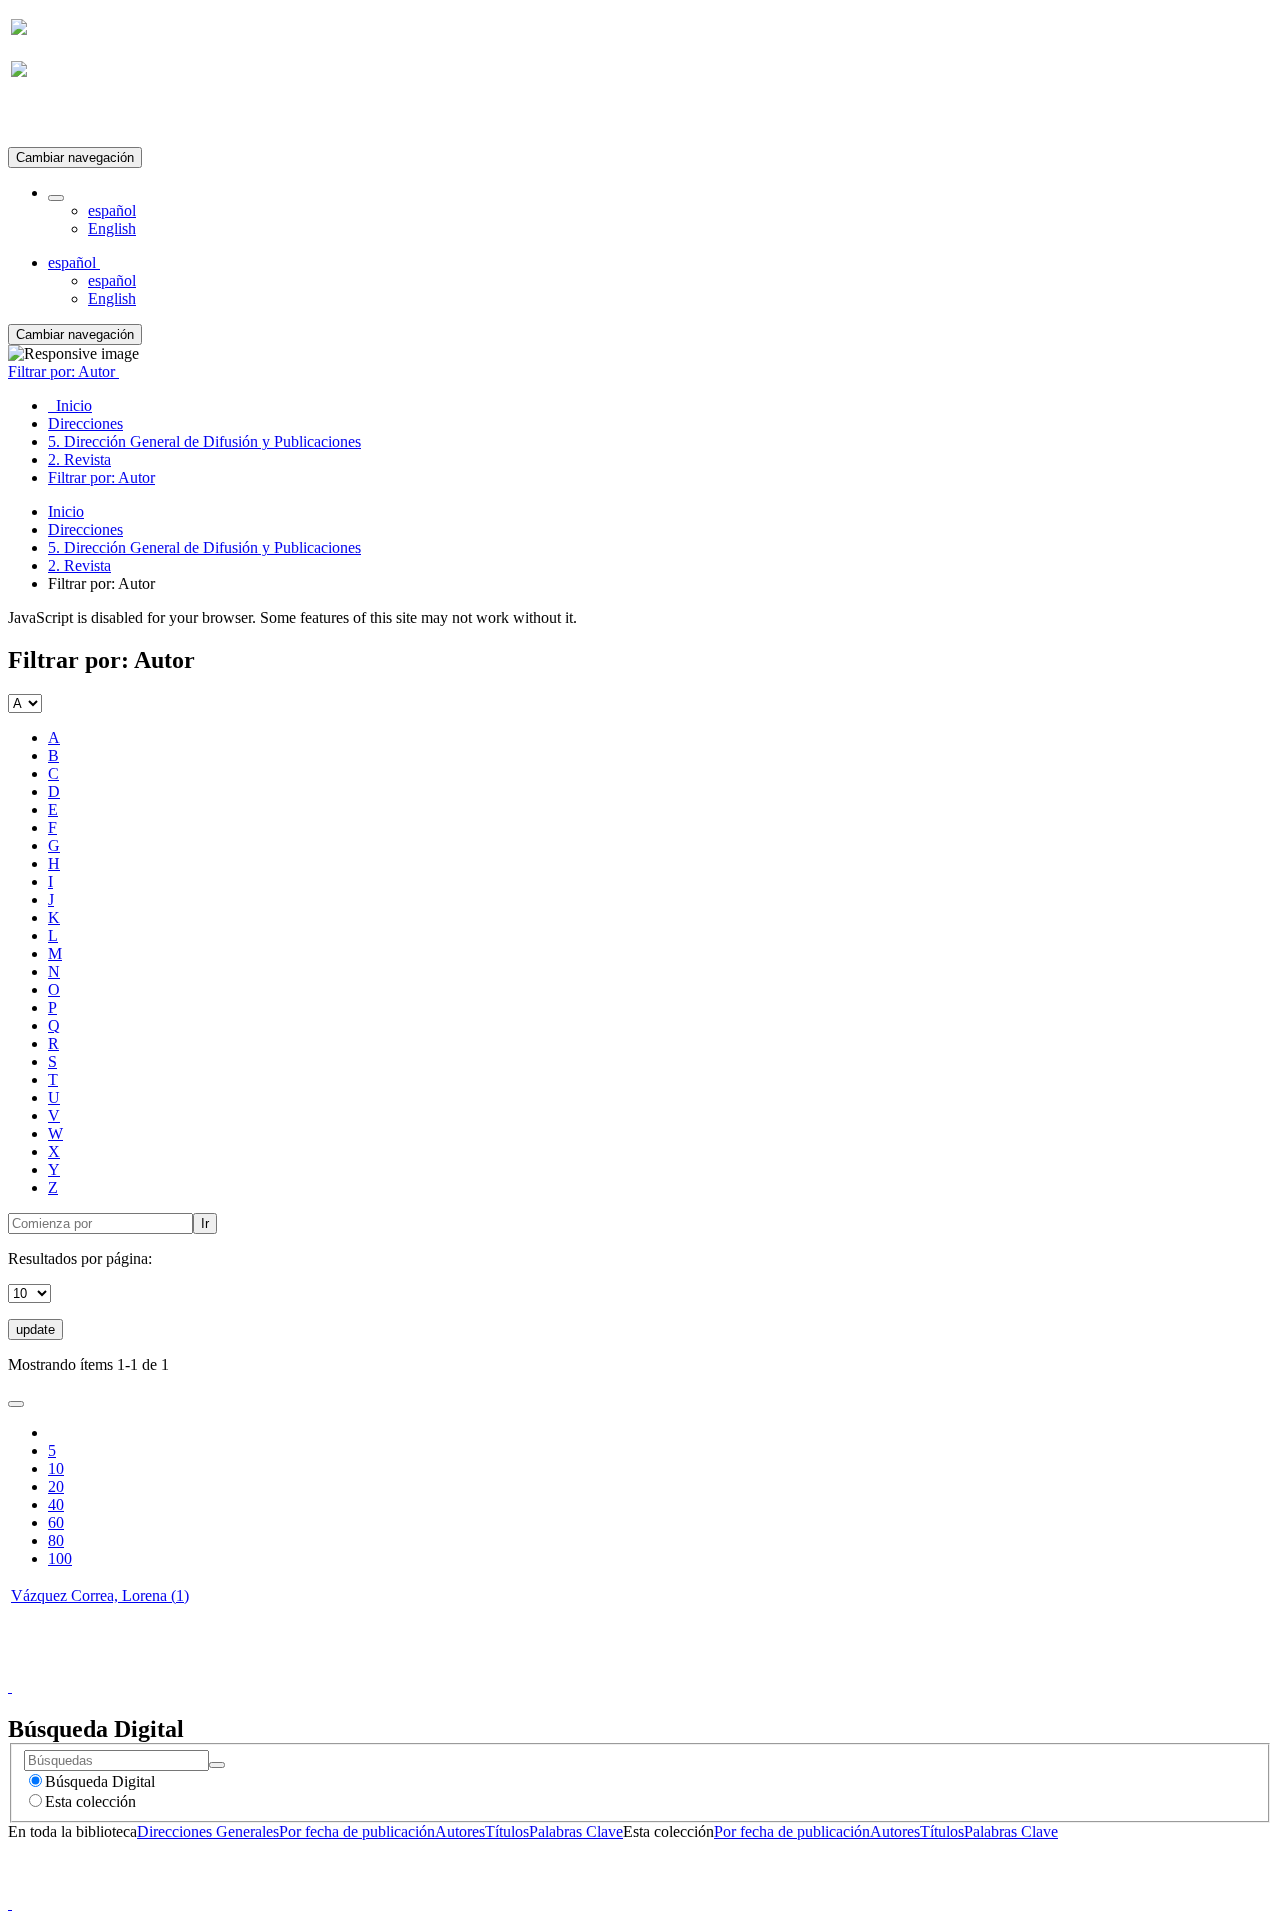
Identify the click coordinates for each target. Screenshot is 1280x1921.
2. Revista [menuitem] (79, 459)
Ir (205, 1223)
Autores (460, 1831)
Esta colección (90, 1801)
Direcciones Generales (208, 1831)
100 (60, 1558)
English (112, 228)
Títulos (507, 1831)
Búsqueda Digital (100, 1781)
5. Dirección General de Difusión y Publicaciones (204, 547)
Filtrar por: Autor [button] (63, 371)
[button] (56, 198)
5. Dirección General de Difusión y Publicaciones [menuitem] (204, 441)
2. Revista (79, 565)
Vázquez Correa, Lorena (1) (100, 1595)
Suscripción (48, 118)
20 (56, 1486)
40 (56, 1504)
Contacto (596, 1668)
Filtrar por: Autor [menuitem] (101, 477)
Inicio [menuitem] (70, 405)
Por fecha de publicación (357, 1831)
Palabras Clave (576, 1831)
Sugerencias (674, 1668)
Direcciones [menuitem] (85, 423)
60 (56, 1522)
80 (56, 1540)
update (35, 1329)
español (112, 210)
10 (56, 1468)
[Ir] (217, 1765)
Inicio (66, 511)
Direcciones (85, 529)
